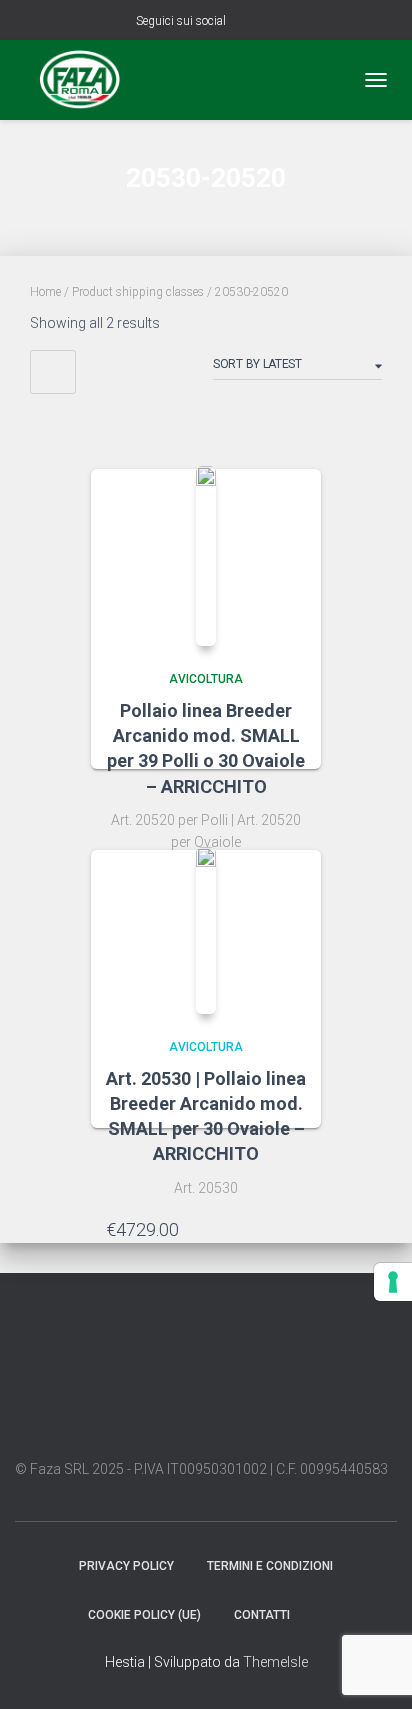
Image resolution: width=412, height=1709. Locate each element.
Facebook (245, 22)
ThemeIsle (275, 1662)
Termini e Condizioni (270, 1566)
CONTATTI (262, 1615)
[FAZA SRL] (87, 80)
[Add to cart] (296, 1229)
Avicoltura (206, 679)
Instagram (270, 22)
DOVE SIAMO (324, 1614)
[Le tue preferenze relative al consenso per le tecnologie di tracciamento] (393, 1282)
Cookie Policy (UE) (144, 1615)
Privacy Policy (126, 1566)
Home (45, 292)
